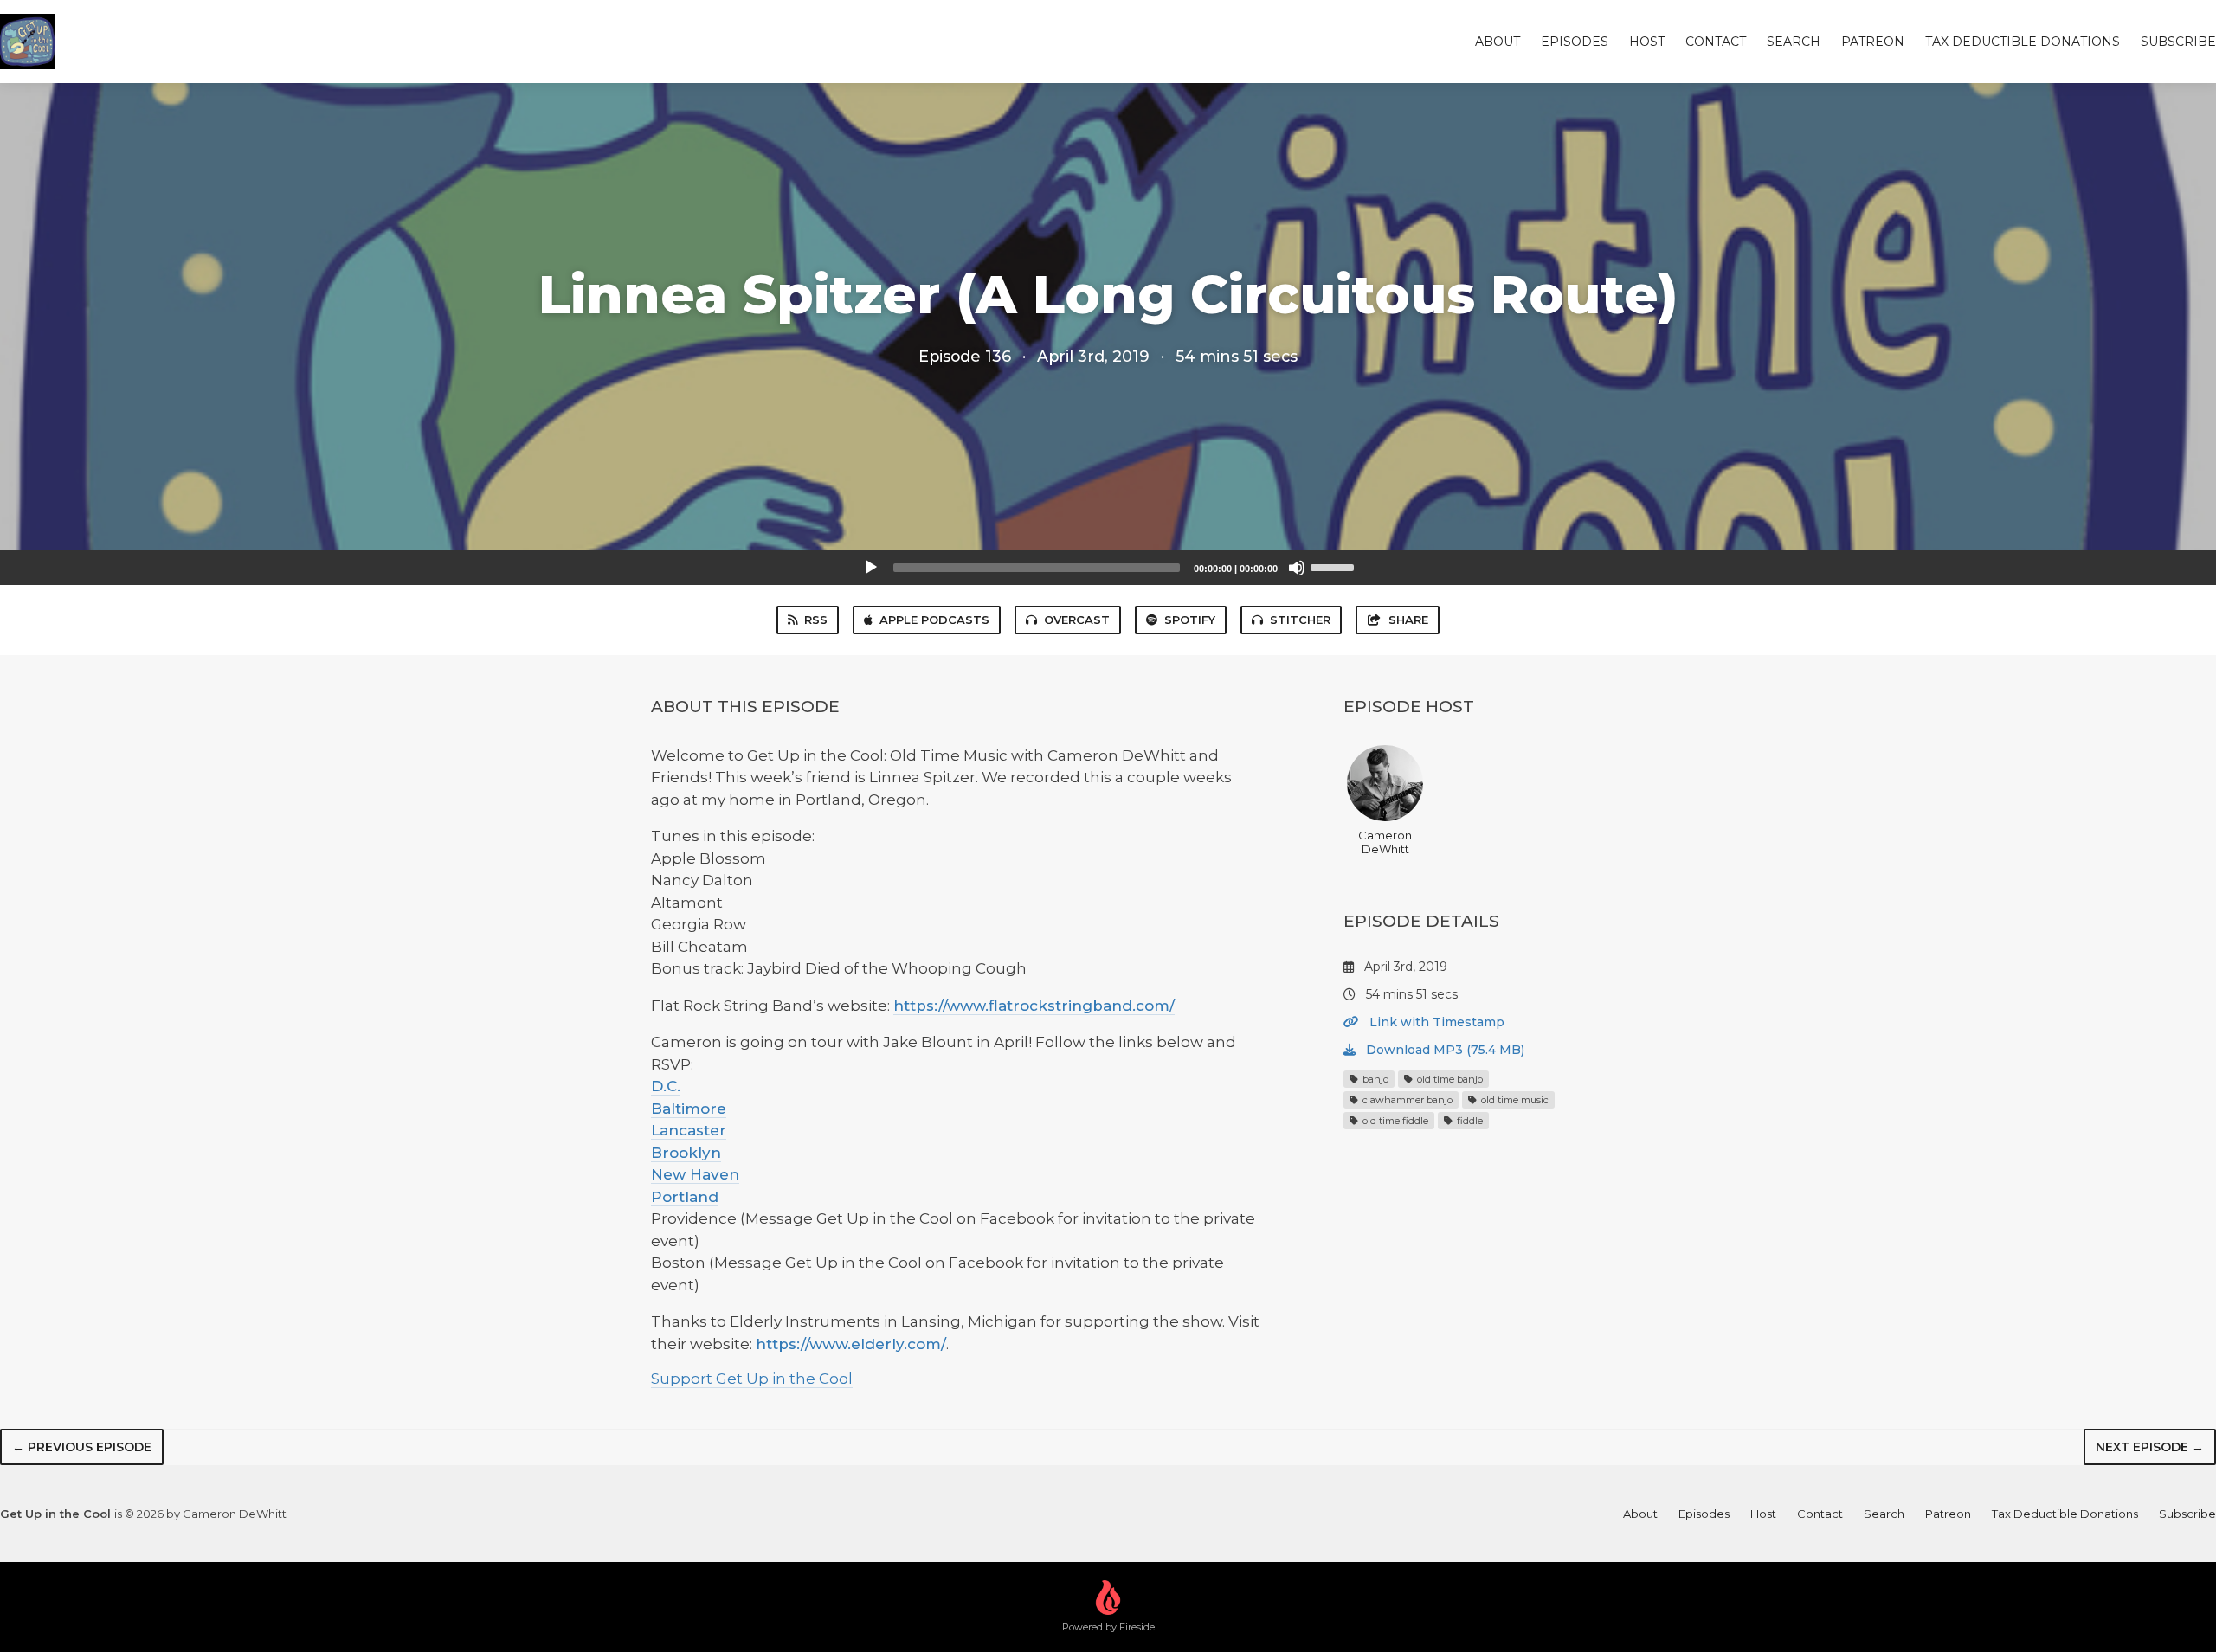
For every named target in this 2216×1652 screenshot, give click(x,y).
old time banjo (1449, 1079)
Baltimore (689, 1109)
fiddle (1469, 1121)
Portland (685, 1197)
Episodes (1575, 42)
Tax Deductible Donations (2023, 42)
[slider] (1335, 566)
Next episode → (2150, 1447)
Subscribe (2178, 42)
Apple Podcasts (934, 620)
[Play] (871, 568)
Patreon (1873, 42)
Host (1647, 42)
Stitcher (1300, 620)
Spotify (1190, 620)
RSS (816, 620)
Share (1408, 620)
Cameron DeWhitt (1385, 842)
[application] (1108, 568)
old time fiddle (1394, 1121)
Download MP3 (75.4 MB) (1443, 1050)
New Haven (695, 1174)
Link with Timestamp (1435, 1022)
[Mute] (1297, 568)
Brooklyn (686, 1153)
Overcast (1077, 620)
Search (1794, 42)
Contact (1716, 42)
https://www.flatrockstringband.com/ (1034, 1006)
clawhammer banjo (1406, 1100)
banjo (1374, 1079)
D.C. (666, 1086)
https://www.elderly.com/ (851, 1344)
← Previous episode (82, 1447)
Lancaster (689, 1130)
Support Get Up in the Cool (752, 1379)
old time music (1514, 1100)
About (1498, 42)
